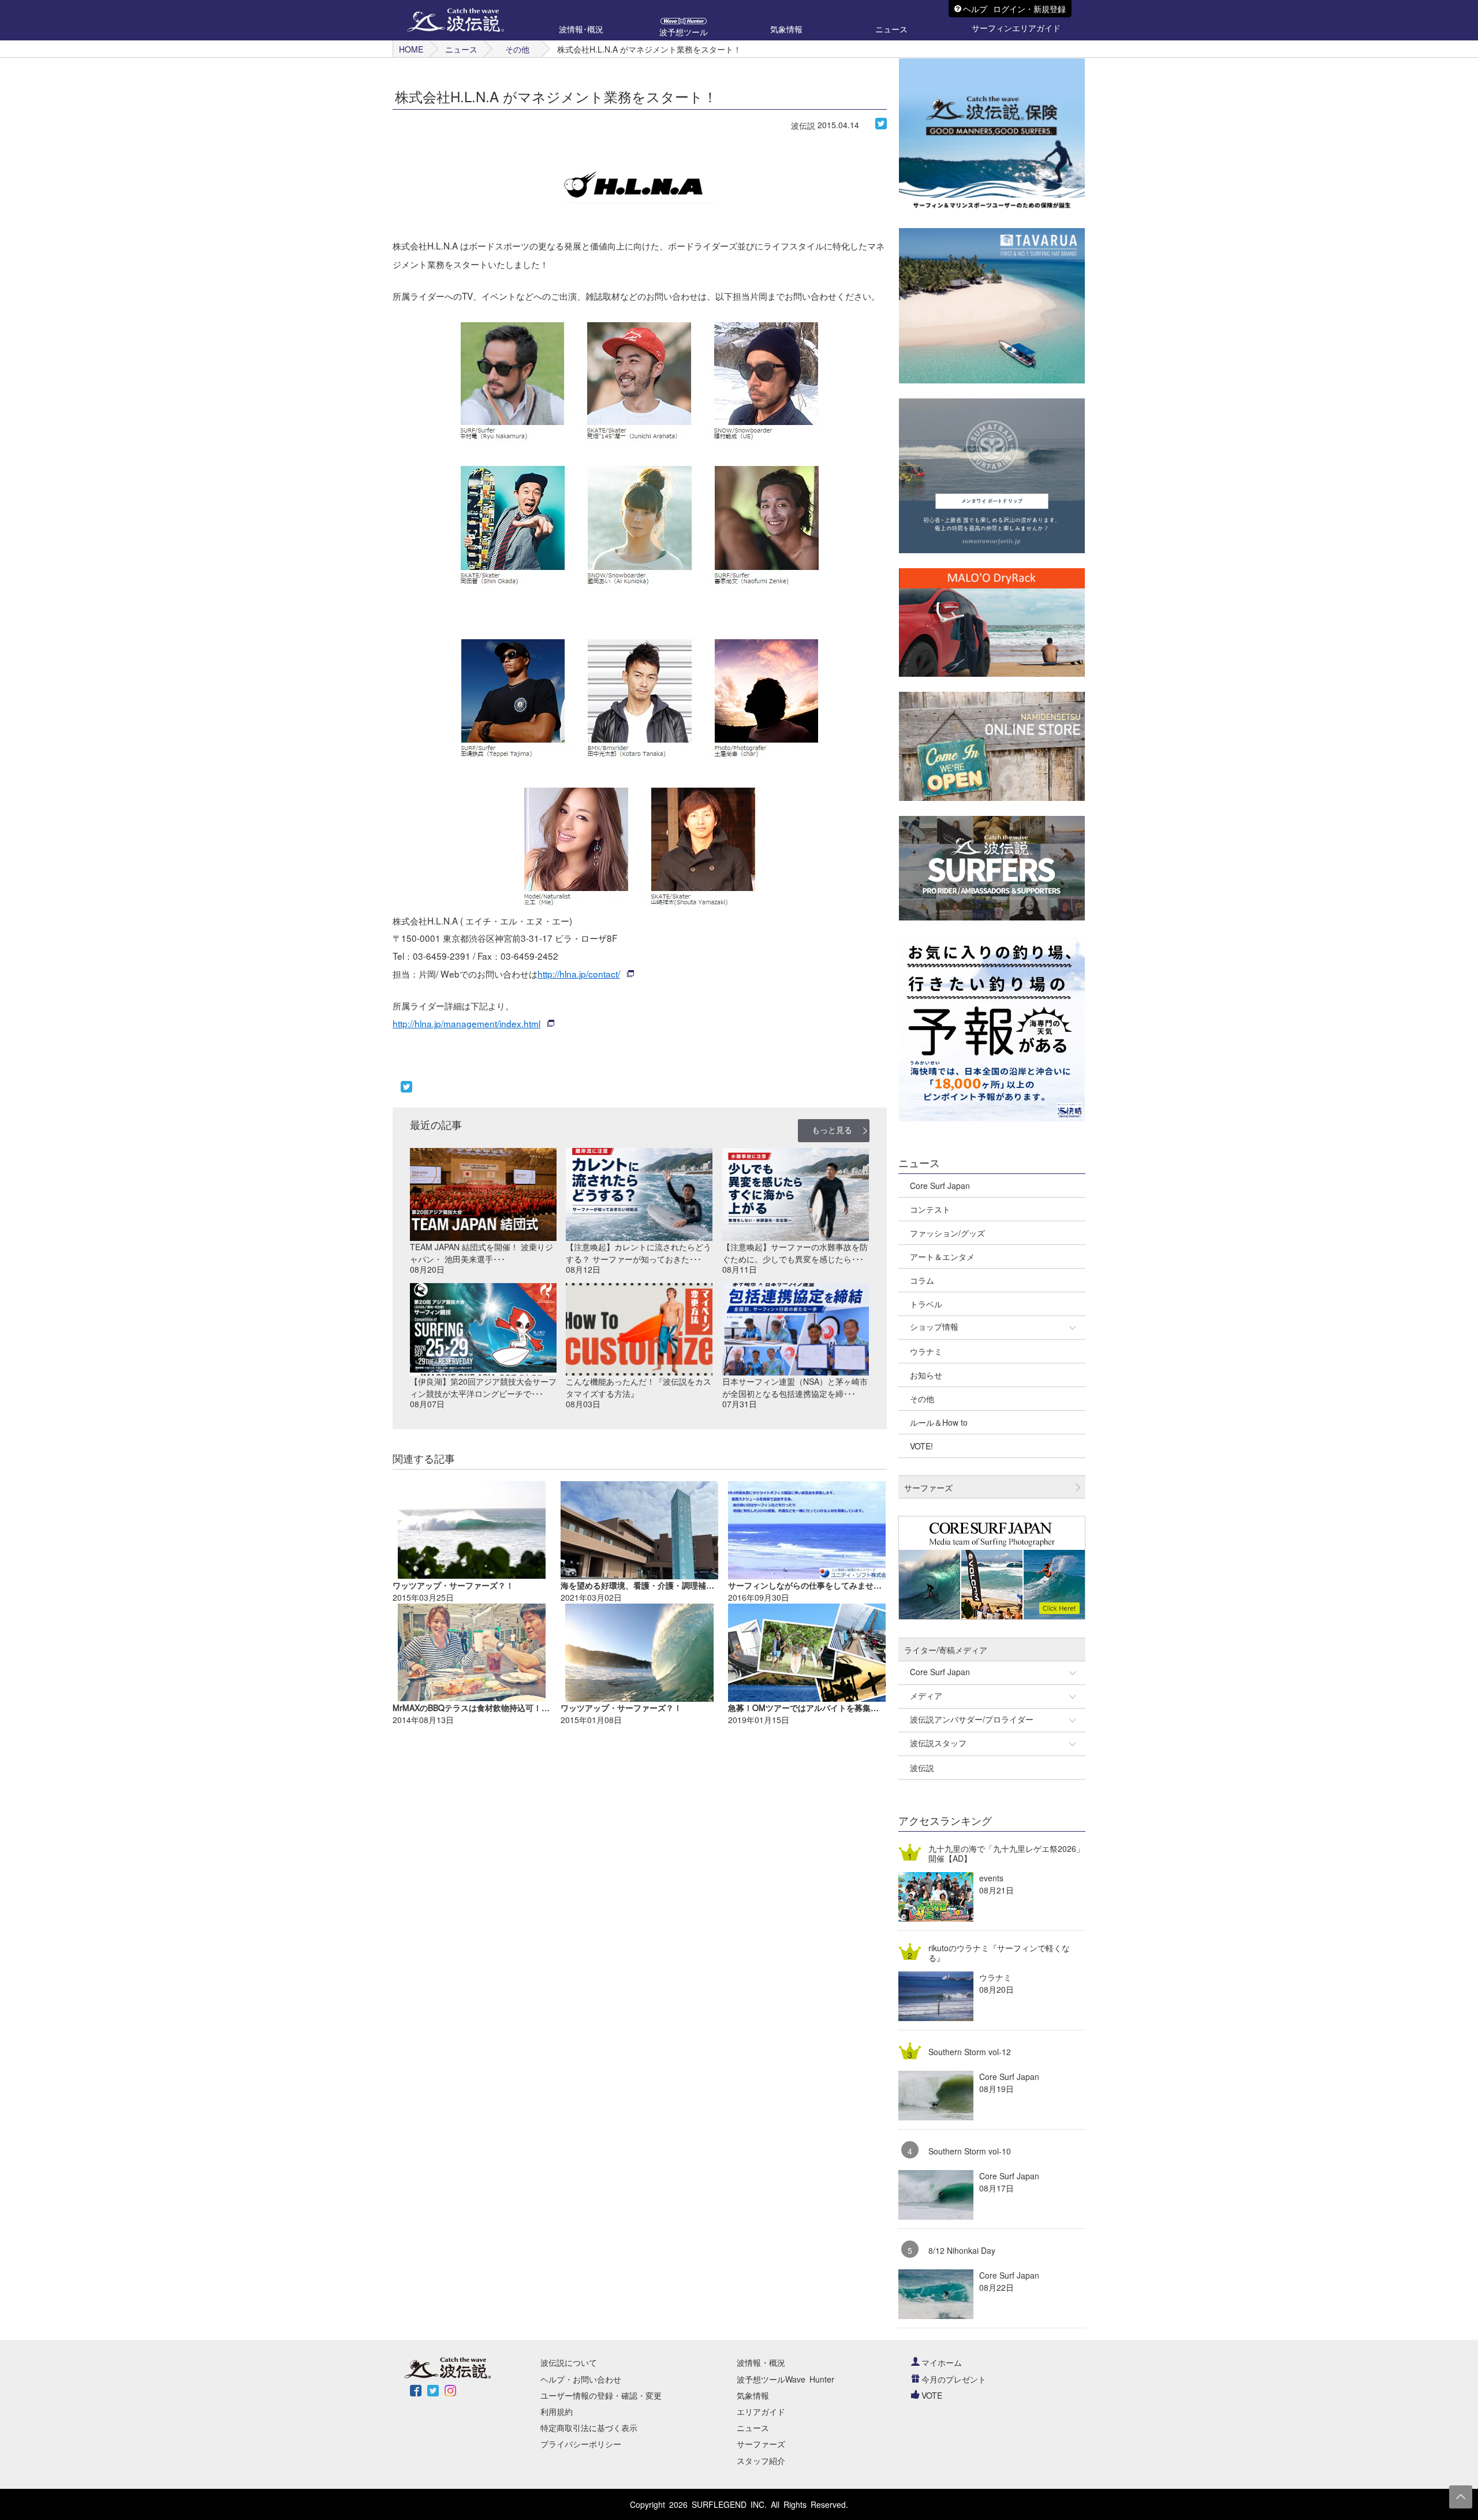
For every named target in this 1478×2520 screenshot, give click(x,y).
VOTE (932, 2395)
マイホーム (942, 2362)
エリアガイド (761, 2411)
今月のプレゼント (954, 2379)
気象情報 (753, 2395)
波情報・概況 (761, 2362)
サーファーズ (761, 2444)
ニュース (461, 49)
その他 (517, 49)
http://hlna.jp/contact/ (579, 974)
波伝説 (803, 125)
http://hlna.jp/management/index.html (466, 1023)
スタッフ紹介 (761, 2461)
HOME (411, 49)
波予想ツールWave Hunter (785, 2379)
